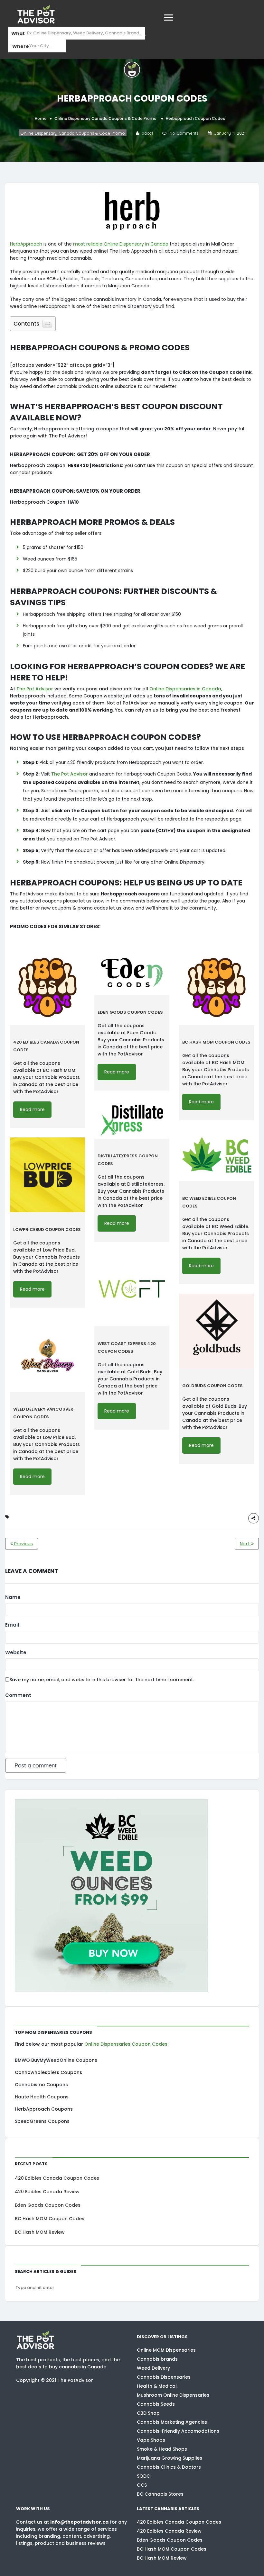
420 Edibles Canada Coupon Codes (57, 2178)
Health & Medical (157, 2386)
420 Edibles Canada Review (47, 2192)
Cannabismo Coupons (41, 2085)
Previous (23, 1544)
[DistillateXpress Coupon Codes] (132, 1119)
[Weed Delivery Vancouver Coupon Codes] (47, 1355)
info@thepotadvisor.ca (79, 2522)
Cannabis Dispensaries (164, 2377)
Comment (18, 1695)
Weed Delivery (153, 2368)
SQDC (143, 2476)
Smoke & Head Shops (162, 2449)
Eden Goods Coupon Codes (48, 2205)
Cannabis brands (157, 2359)
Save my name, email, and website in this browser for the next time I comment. (102, 1680)
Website (16, 1652)
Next (245, 1544)
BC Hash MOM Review (40, 2232)
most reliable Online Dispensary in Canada (121, 244)
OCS (142, 2485)
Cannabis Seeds (156, 2404)
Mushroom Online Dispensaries (173, 2395)
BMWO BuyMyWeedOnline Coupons (56, 2060)
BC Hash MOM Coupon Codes (50, 2219)
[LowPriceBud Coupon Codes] (47, 1175)
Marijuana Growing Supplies (170, 2458)
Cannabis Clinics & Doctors (169, 2467)
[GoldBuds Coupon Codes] (217, 1331)
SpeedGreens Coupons (42, 2121)
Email (12, 1625)
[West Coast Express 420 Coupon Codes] (132, 1289)
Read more (32, 1109)
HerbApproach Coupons (44, 2109)
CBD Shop (148, 2413)
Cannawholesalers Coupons (48, 2072)
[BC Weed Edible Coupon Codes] (217, 1155)
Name (13, 1597)
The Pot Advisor (35, 689)
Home (41, 118)
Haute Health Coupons (42, 2097)
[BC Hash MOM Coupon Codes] (217, 987)
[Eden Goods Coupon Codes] (132, 973)
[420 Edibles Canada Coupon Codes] (47, 987)
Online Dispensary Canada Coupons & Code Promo (105, 118)
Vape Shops (151, 2440)
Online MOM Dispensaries (166, 2350)
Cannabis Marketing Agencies (172, 2422)
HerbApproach (26, 244)
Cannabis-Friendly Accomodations (178, 2431)
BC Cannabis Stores (160, 2494)
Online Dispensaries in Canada (185, 689)
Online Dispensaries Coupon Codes (126, 2044)
